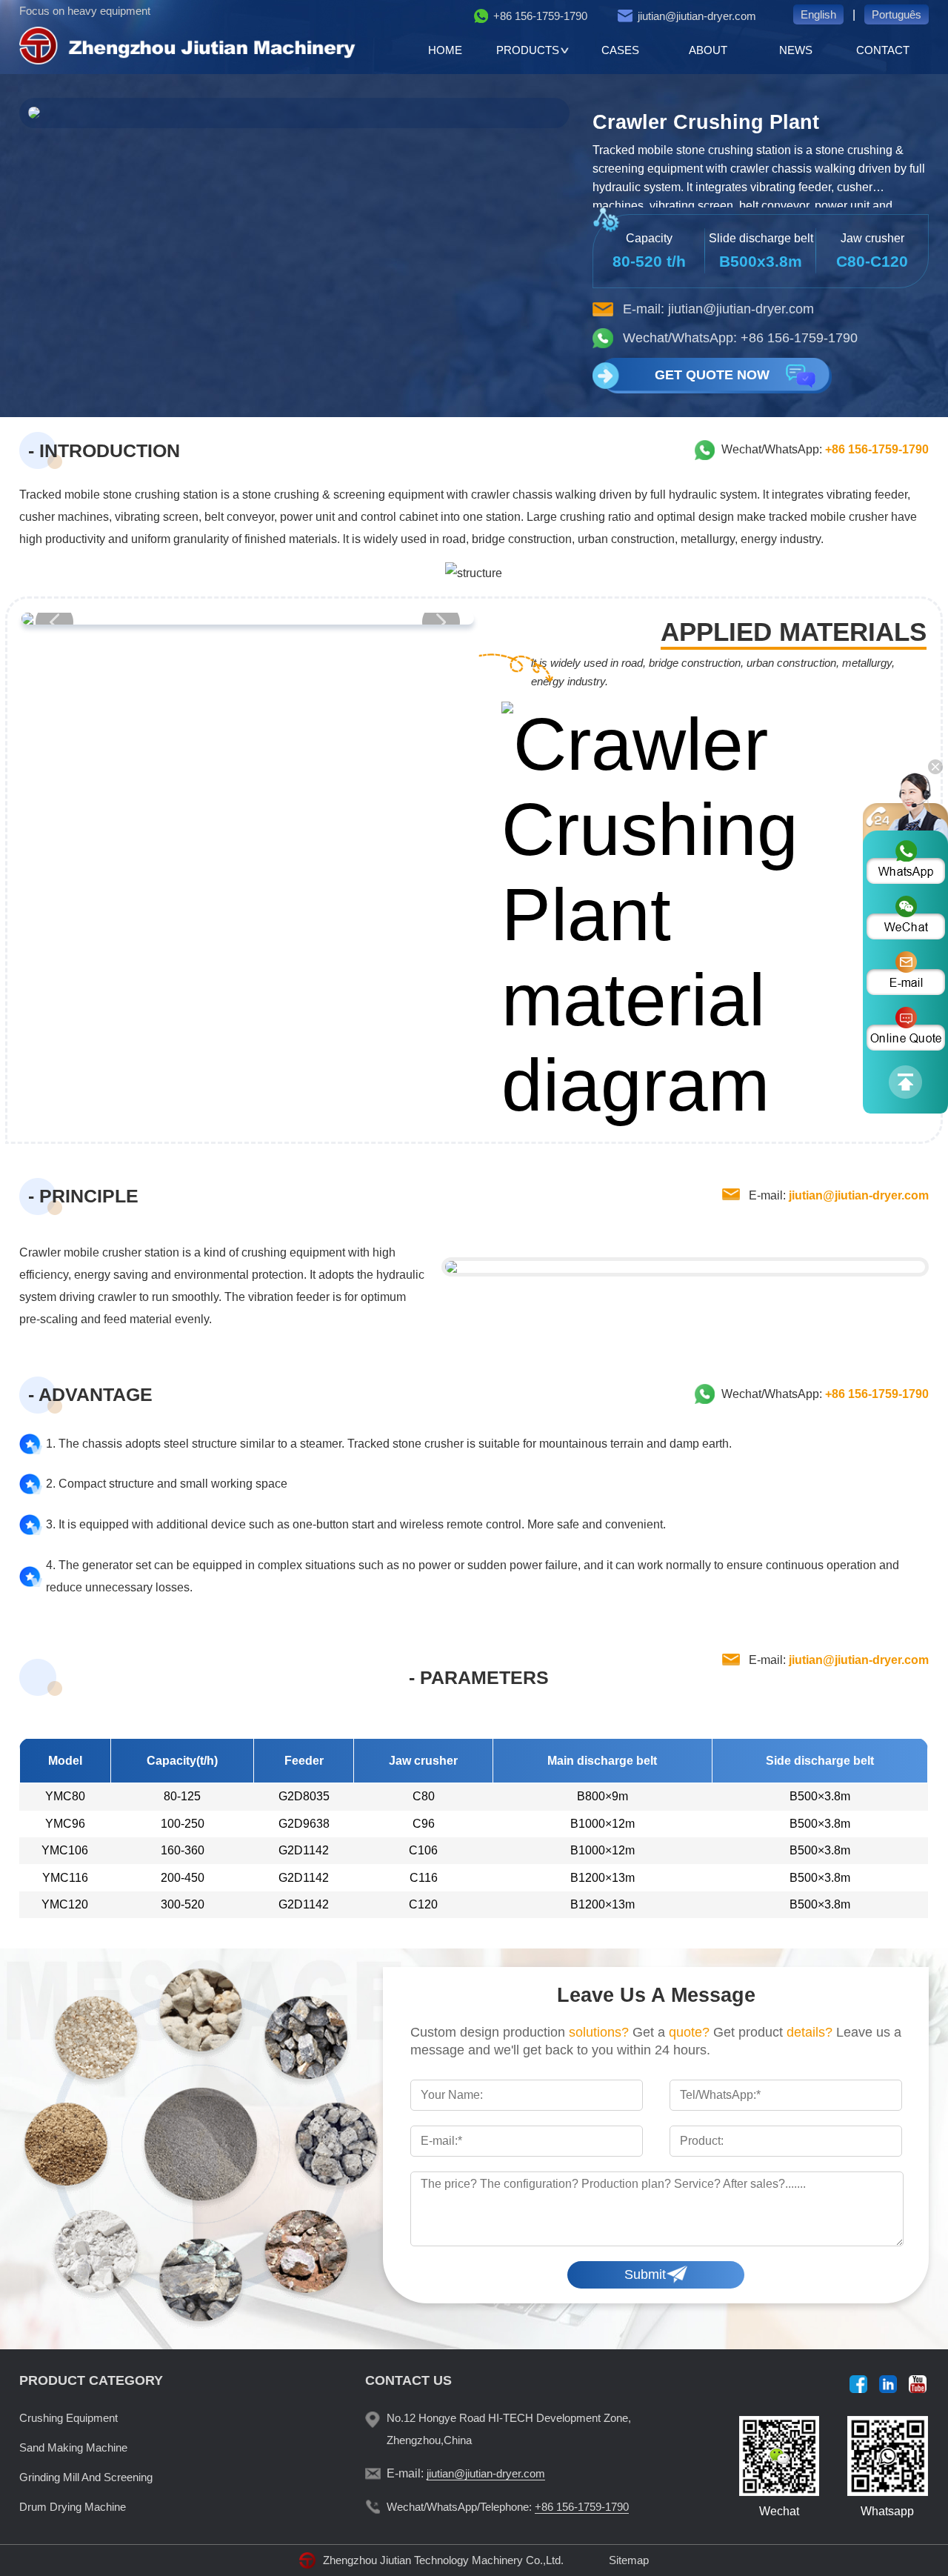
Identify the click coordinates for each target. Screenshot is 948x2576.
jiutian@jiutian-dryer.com (697, 16)
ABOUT (708, 50)
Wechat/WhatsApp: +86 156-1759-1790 (740, 338)
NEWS (796, 50)
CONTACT (883, 50)
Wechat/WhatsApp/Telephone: (508, 2507)
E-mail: (839, 1195)
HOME (445, 50)
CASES (620, 50)
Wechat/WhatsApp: (825, 449)
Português (897, 14)
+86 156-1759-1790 (540, 16)
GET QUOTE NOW (712, 375)
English (818, 14)
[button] (441, 622)
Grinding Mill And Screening (86, 2477)
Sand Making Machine (73, 2447)
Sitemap (629, 2560)
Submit (645, 2274)
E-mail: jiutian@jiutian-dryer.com (718, 309)
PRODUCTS (528, 50)
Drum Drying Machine (73, 2507)
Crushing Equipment (69, 2418)
